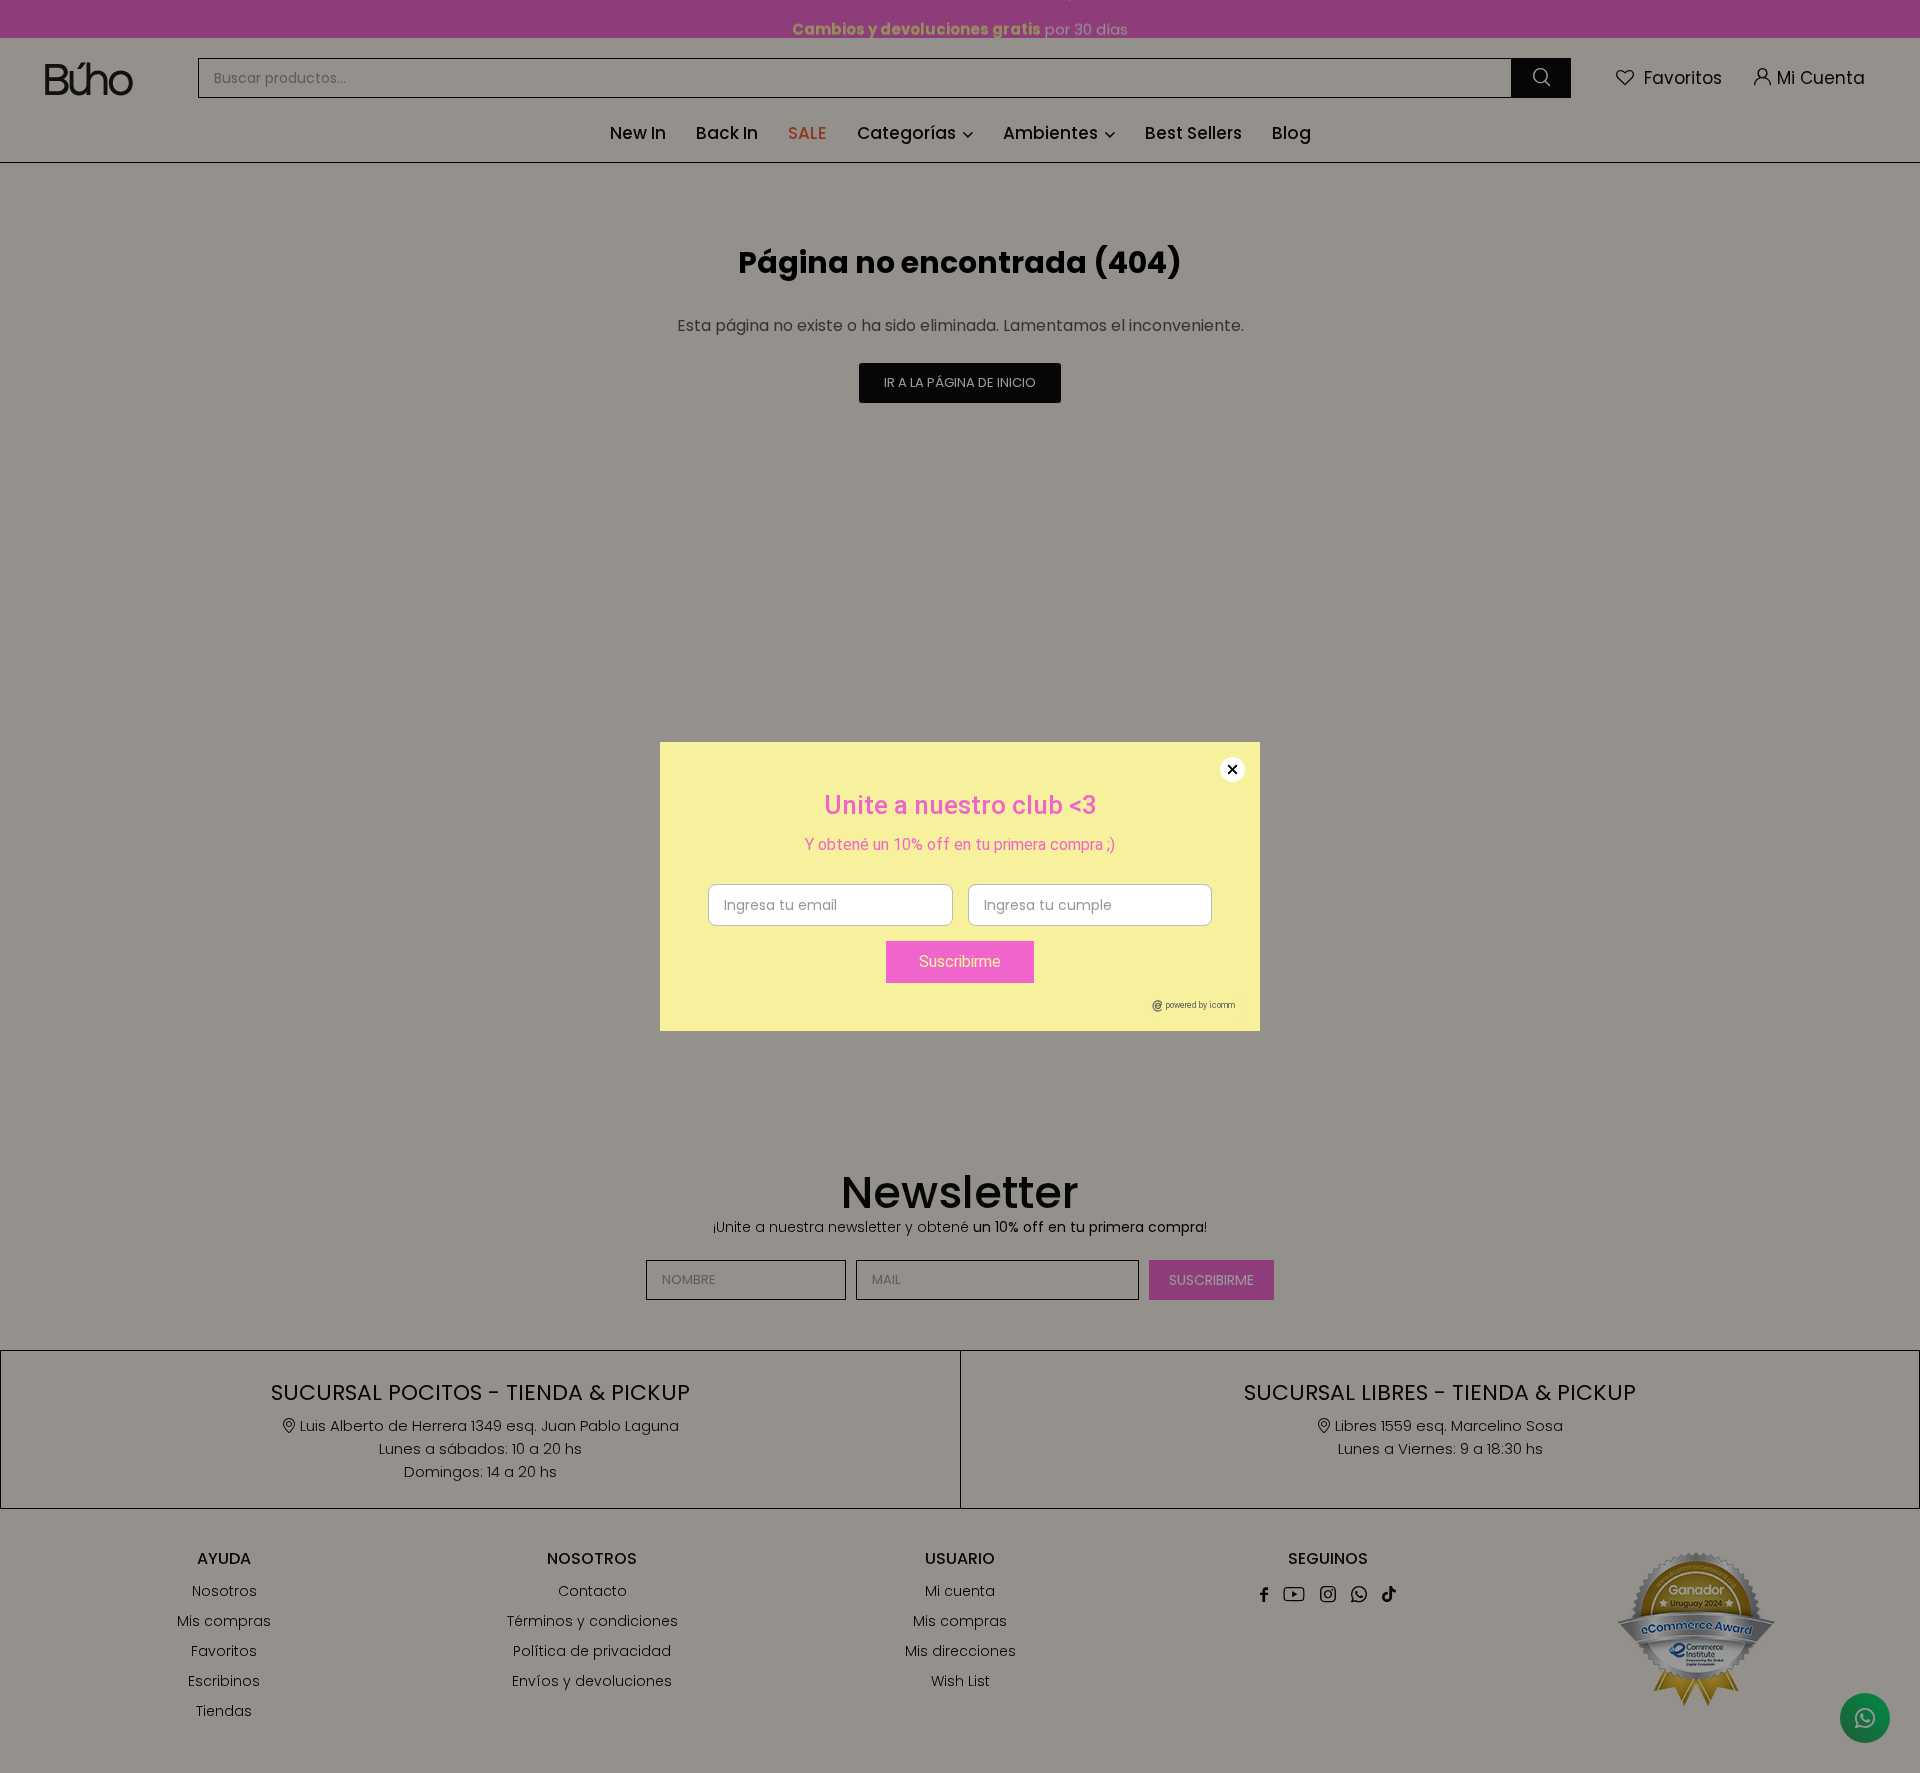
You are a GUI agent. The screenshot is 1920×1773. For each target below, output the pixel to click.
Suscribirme (960, 961)
